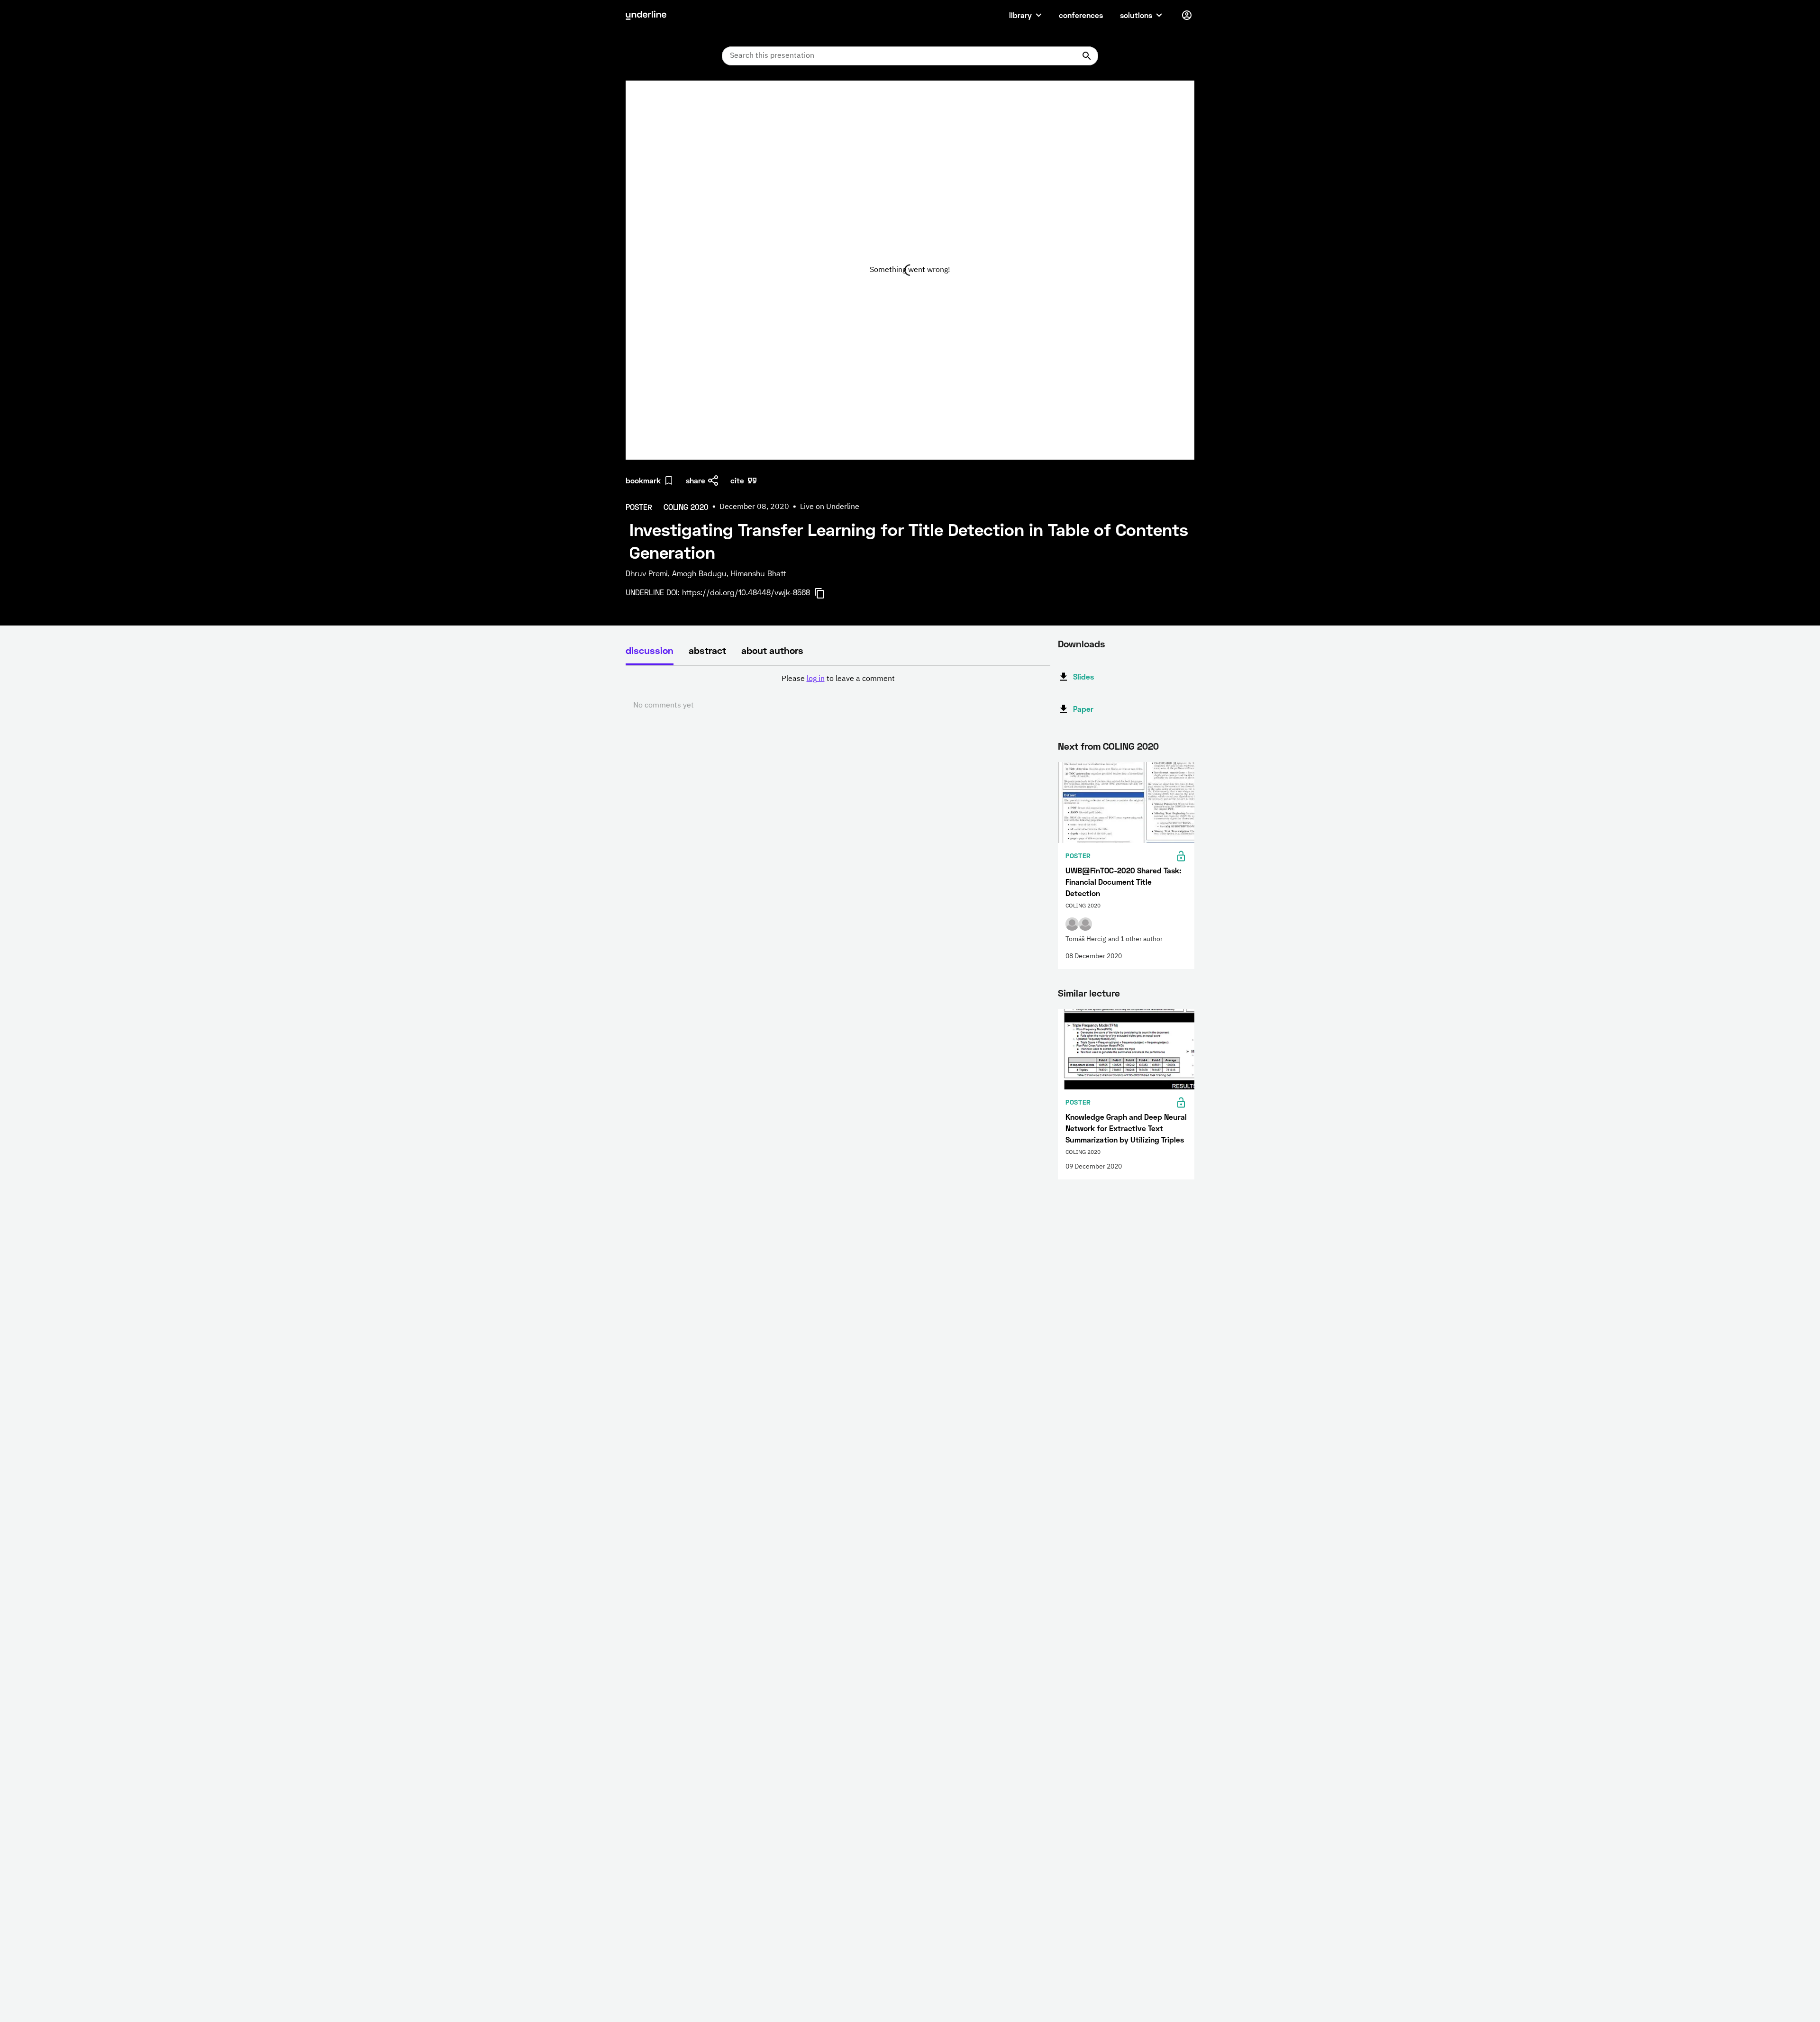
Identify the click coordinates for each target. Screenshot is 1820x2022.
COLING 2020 (1131, 746)
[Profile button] (1187, 15)
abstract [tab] (707, 650)
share (696, 480)
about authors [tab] (772, 650)
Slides (1083, 676)
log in (816, 679)
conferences (1081, 15)
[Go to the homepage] (646, 15)
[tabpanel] (838, 692)
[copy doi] (825, 593)
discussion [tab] (650, 650)
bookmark (643, 480)
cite (737, 480)
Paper (1083, 709)
